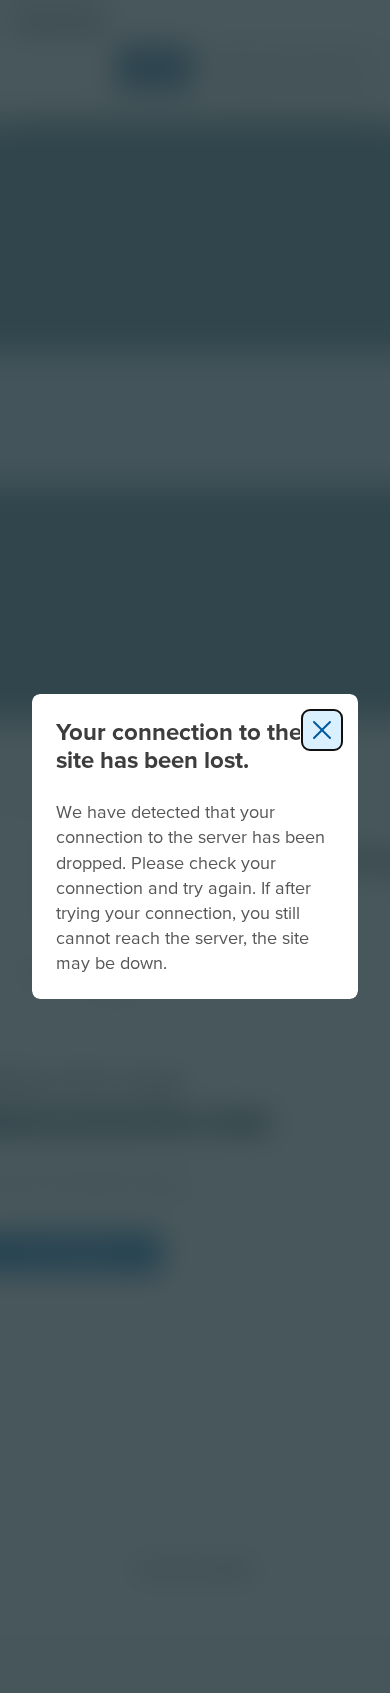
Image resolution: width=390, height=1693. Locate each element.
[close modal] (322, 730)
